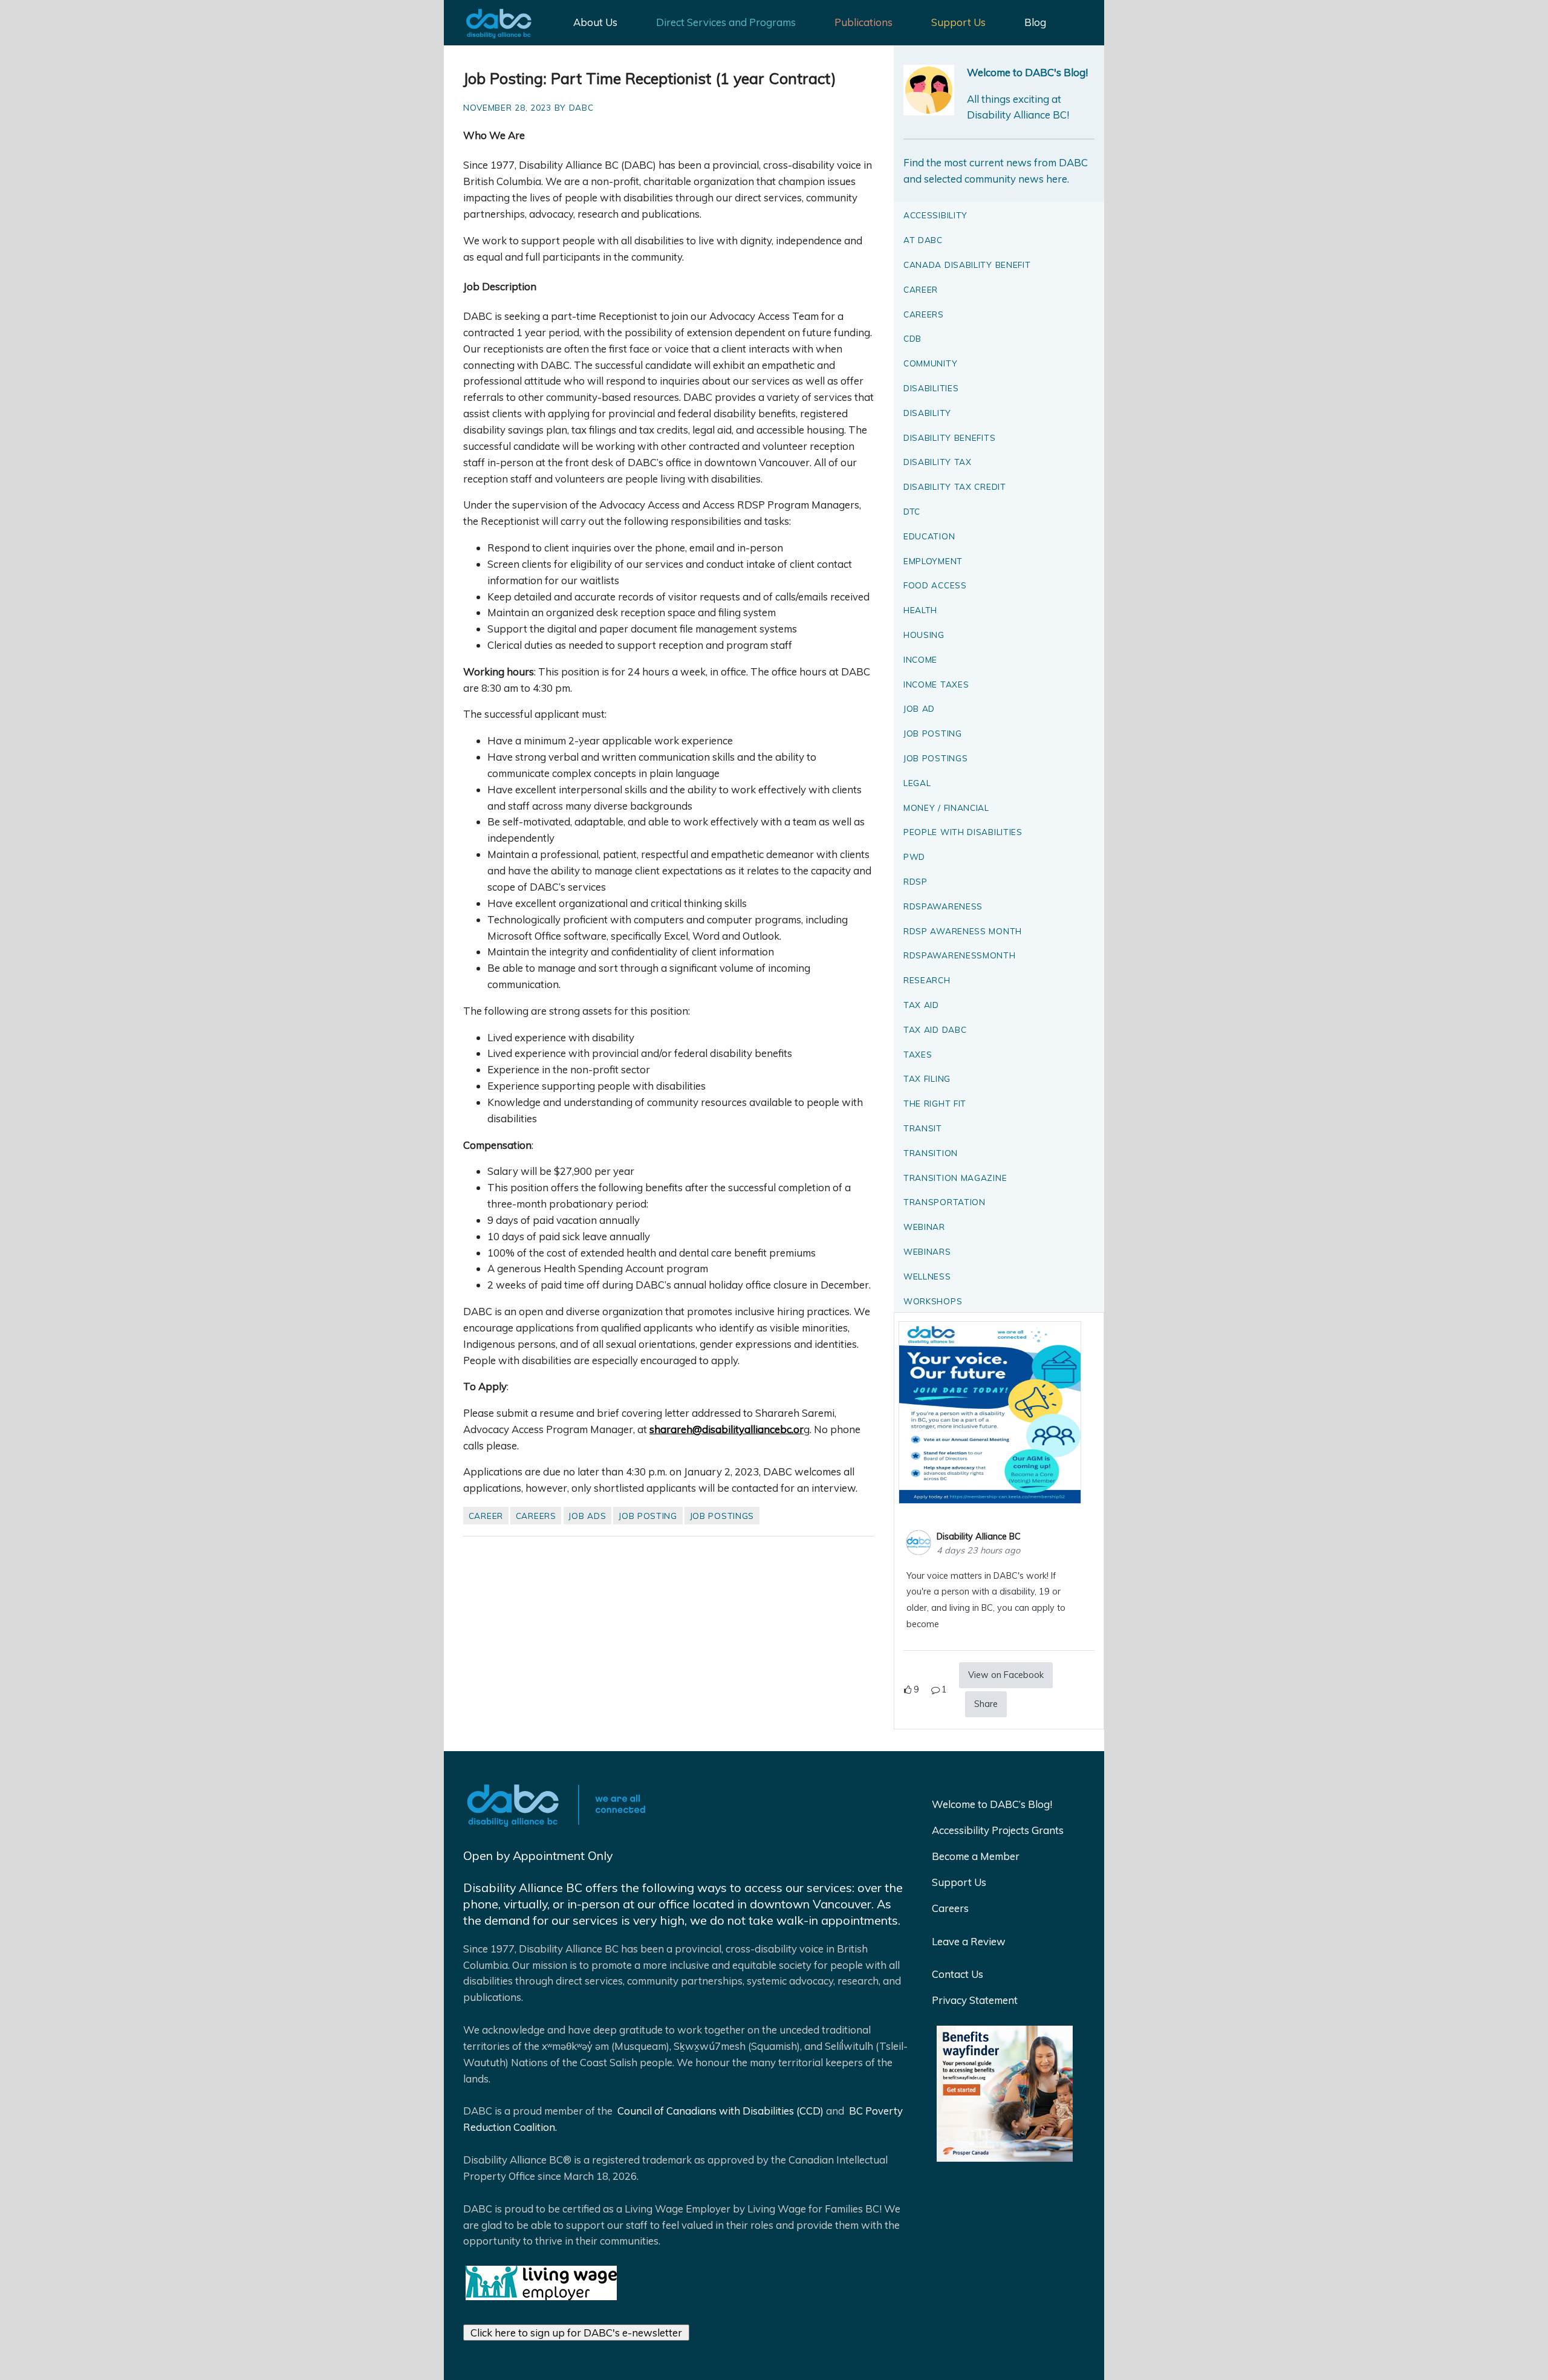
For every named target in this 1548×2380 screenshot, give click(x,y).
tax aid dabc (935, 1029)
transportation (945, 1202)
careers (536, 1516)
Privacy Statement (975, 2000)
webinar (924, 1227)
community (930, 363)
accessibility (935, 215)
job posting (648, 1516)
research (927, 980)
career (486, 1516)
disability (927, 413)
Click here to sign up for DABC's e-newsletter (576, 2333)
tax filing (927, 1078)
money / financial (946, 808)
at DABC (923, 240)
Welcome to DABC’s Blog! (992, 1804)
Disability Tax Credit (955, 486)
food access (935, 585)
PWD (914, 857)
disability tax (938, 462)
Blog (1035, 22)
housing (924, 635)
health (920, 610)
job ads (587, 1516)
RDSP (915, 881)
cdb (912, 338)
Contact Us (958, 1974)
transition (931, 1153)
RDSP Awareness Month (963, 931)
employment (933, 561)
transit (923, 1128)
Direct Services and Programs (726, 22)
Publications (863, 22)
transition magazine (955, 1178)
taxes (918, 1054)
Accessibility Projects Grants (998, 1830)
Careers (950, 1908)
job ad (919, 708)
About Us (595, 22)
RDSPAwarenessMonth (960, 955)
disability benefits (949, 437)
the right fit (935, 1103)
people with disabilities (963, 832)
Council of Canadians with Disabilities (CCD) (719, 2111)
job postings (722, 1516)
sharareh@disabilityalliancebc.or (727, 1429)
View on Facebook (1006, 1675)
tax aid (921, 1005)
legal (917, 783)
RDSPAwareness (943, 906)
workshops (933, 1301)
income (920, 659)
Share (986, 1704)
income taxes (936, 684)
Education (929, 536)
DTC (912, 511)
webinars (927, 1251)
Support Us (958, 22)
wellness (927, 1276)
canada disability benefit (967, 265)
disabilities (931, 388)
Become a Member (976, 1856)
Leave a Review (969, 1941)
